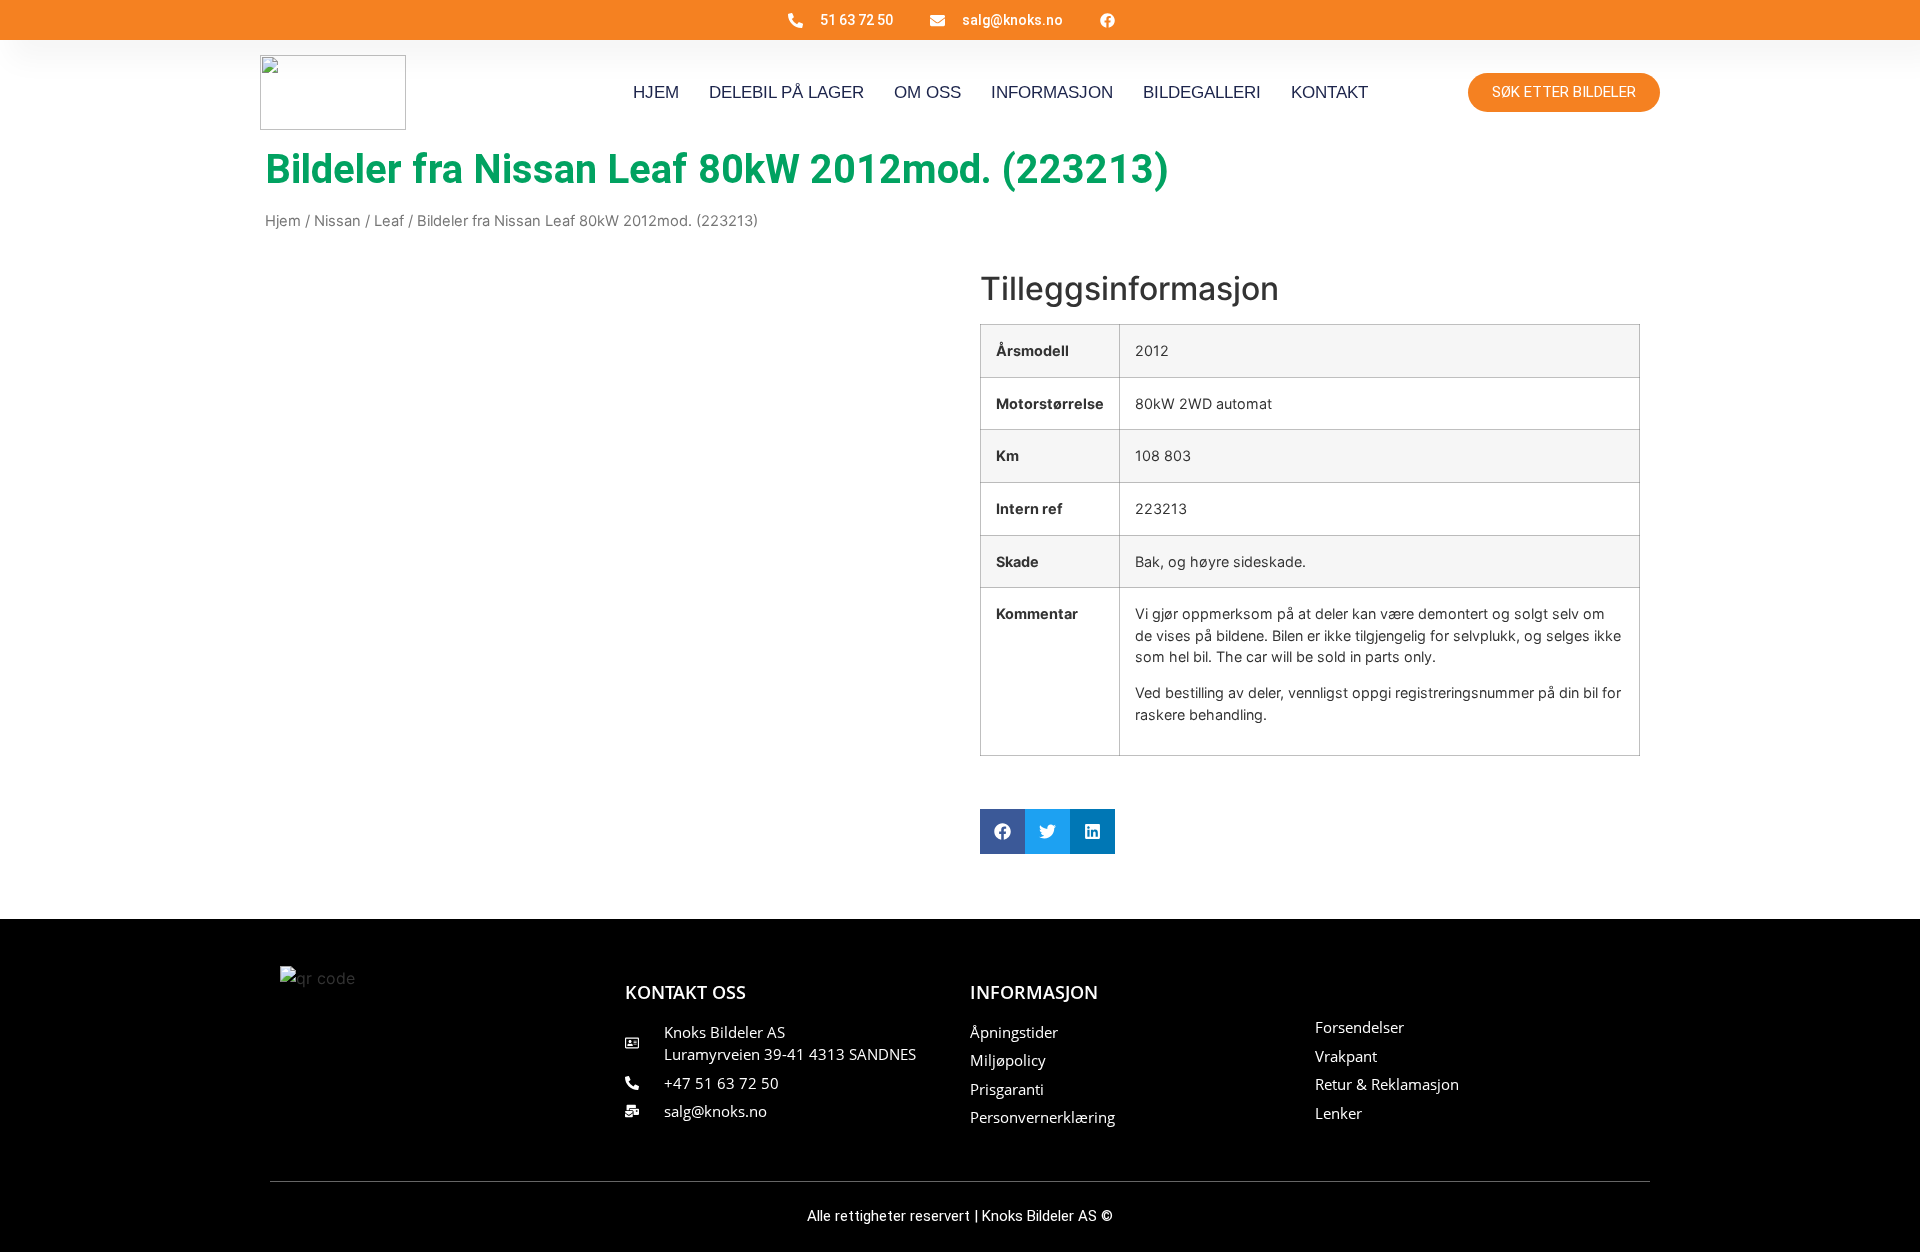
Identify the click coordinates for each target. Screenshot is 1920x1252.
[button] (1002, 831)
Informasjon (1052, 92)
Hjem (656, 92)
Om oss (927, 92)
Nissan (337, 221)
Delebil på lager (786, 92)
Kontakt (1329, 92)
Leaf (389, 221)
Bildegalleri (1202, 92)
